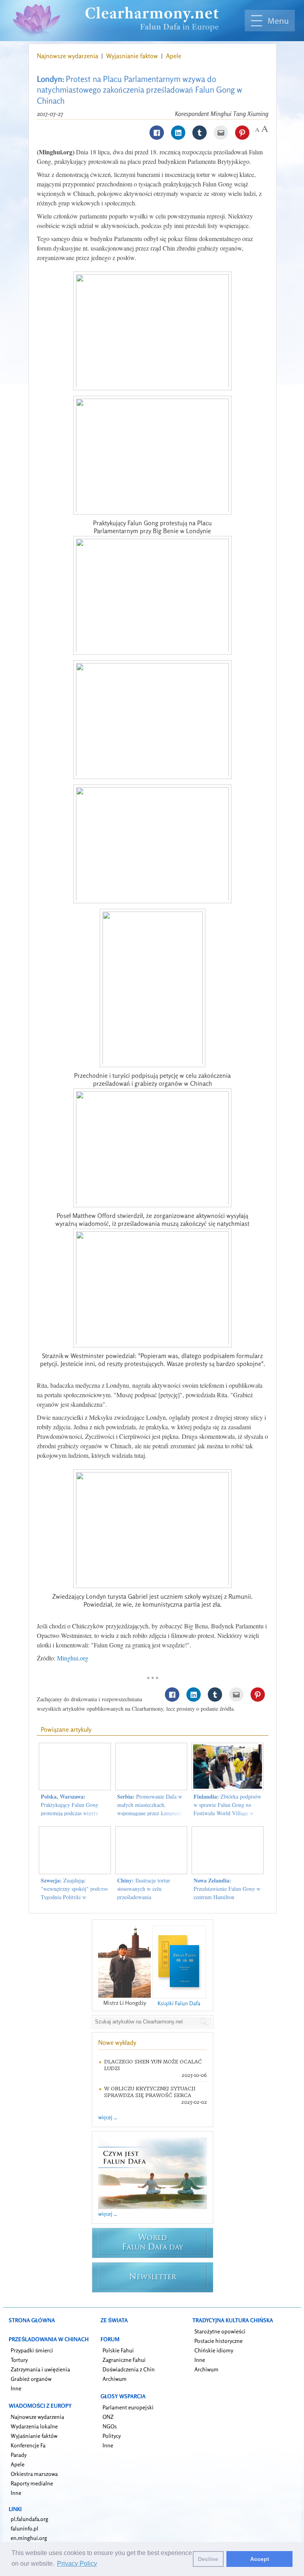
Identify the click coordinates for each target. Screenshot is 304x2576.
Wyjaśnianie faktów (34, 2436)
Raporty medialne (32, 2483)
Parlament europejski (128, 2407)
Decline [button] (208, 2559)
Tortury (19, 2360)
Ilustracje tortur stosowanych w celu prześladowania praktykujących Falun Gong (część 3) (148, 1897)
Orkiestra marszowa (34, 2474)
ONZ (108, 2417)
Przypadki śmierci (32, 2350)
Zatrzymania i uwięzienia (40, 2369)
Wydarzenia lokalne (34, 2426)
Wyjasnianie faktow (133, 56)
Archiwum (115, 2379)
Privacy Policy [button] (77, 2564)
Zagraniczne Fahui (124, 2360)
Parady (19, 2455)
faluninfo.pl (25, 2528)
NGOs (110, 2426)
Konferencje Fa (28, 2445)
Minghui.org (73, 1658)
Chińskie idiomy (214, 2350)
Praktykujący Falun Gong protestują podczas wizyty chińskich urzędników (69, 1809)
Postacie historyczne (218, 2341)
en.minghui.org (29, 2538)
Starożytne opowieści (220, 2331)
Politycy (112, 2436)
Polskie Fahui (118, 2350)
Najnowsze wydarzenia (68, 56)
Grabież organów (31, 2379)
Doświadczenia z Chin (129, 2369)
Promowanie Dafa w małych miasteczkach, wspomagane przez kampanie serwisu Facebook (150, 1809)
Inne (16, 2388)
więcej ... (108, 2117)
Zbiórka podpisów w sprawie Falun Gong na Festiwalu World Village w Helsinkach (227, 1809)
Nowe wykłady (117, 2042)
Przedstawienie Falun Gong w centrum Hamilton (227, 1889)
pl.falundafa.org (29, 2519)
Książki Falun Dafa (179, 2003)
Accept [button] (260, 2559)
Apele (174, 56)
